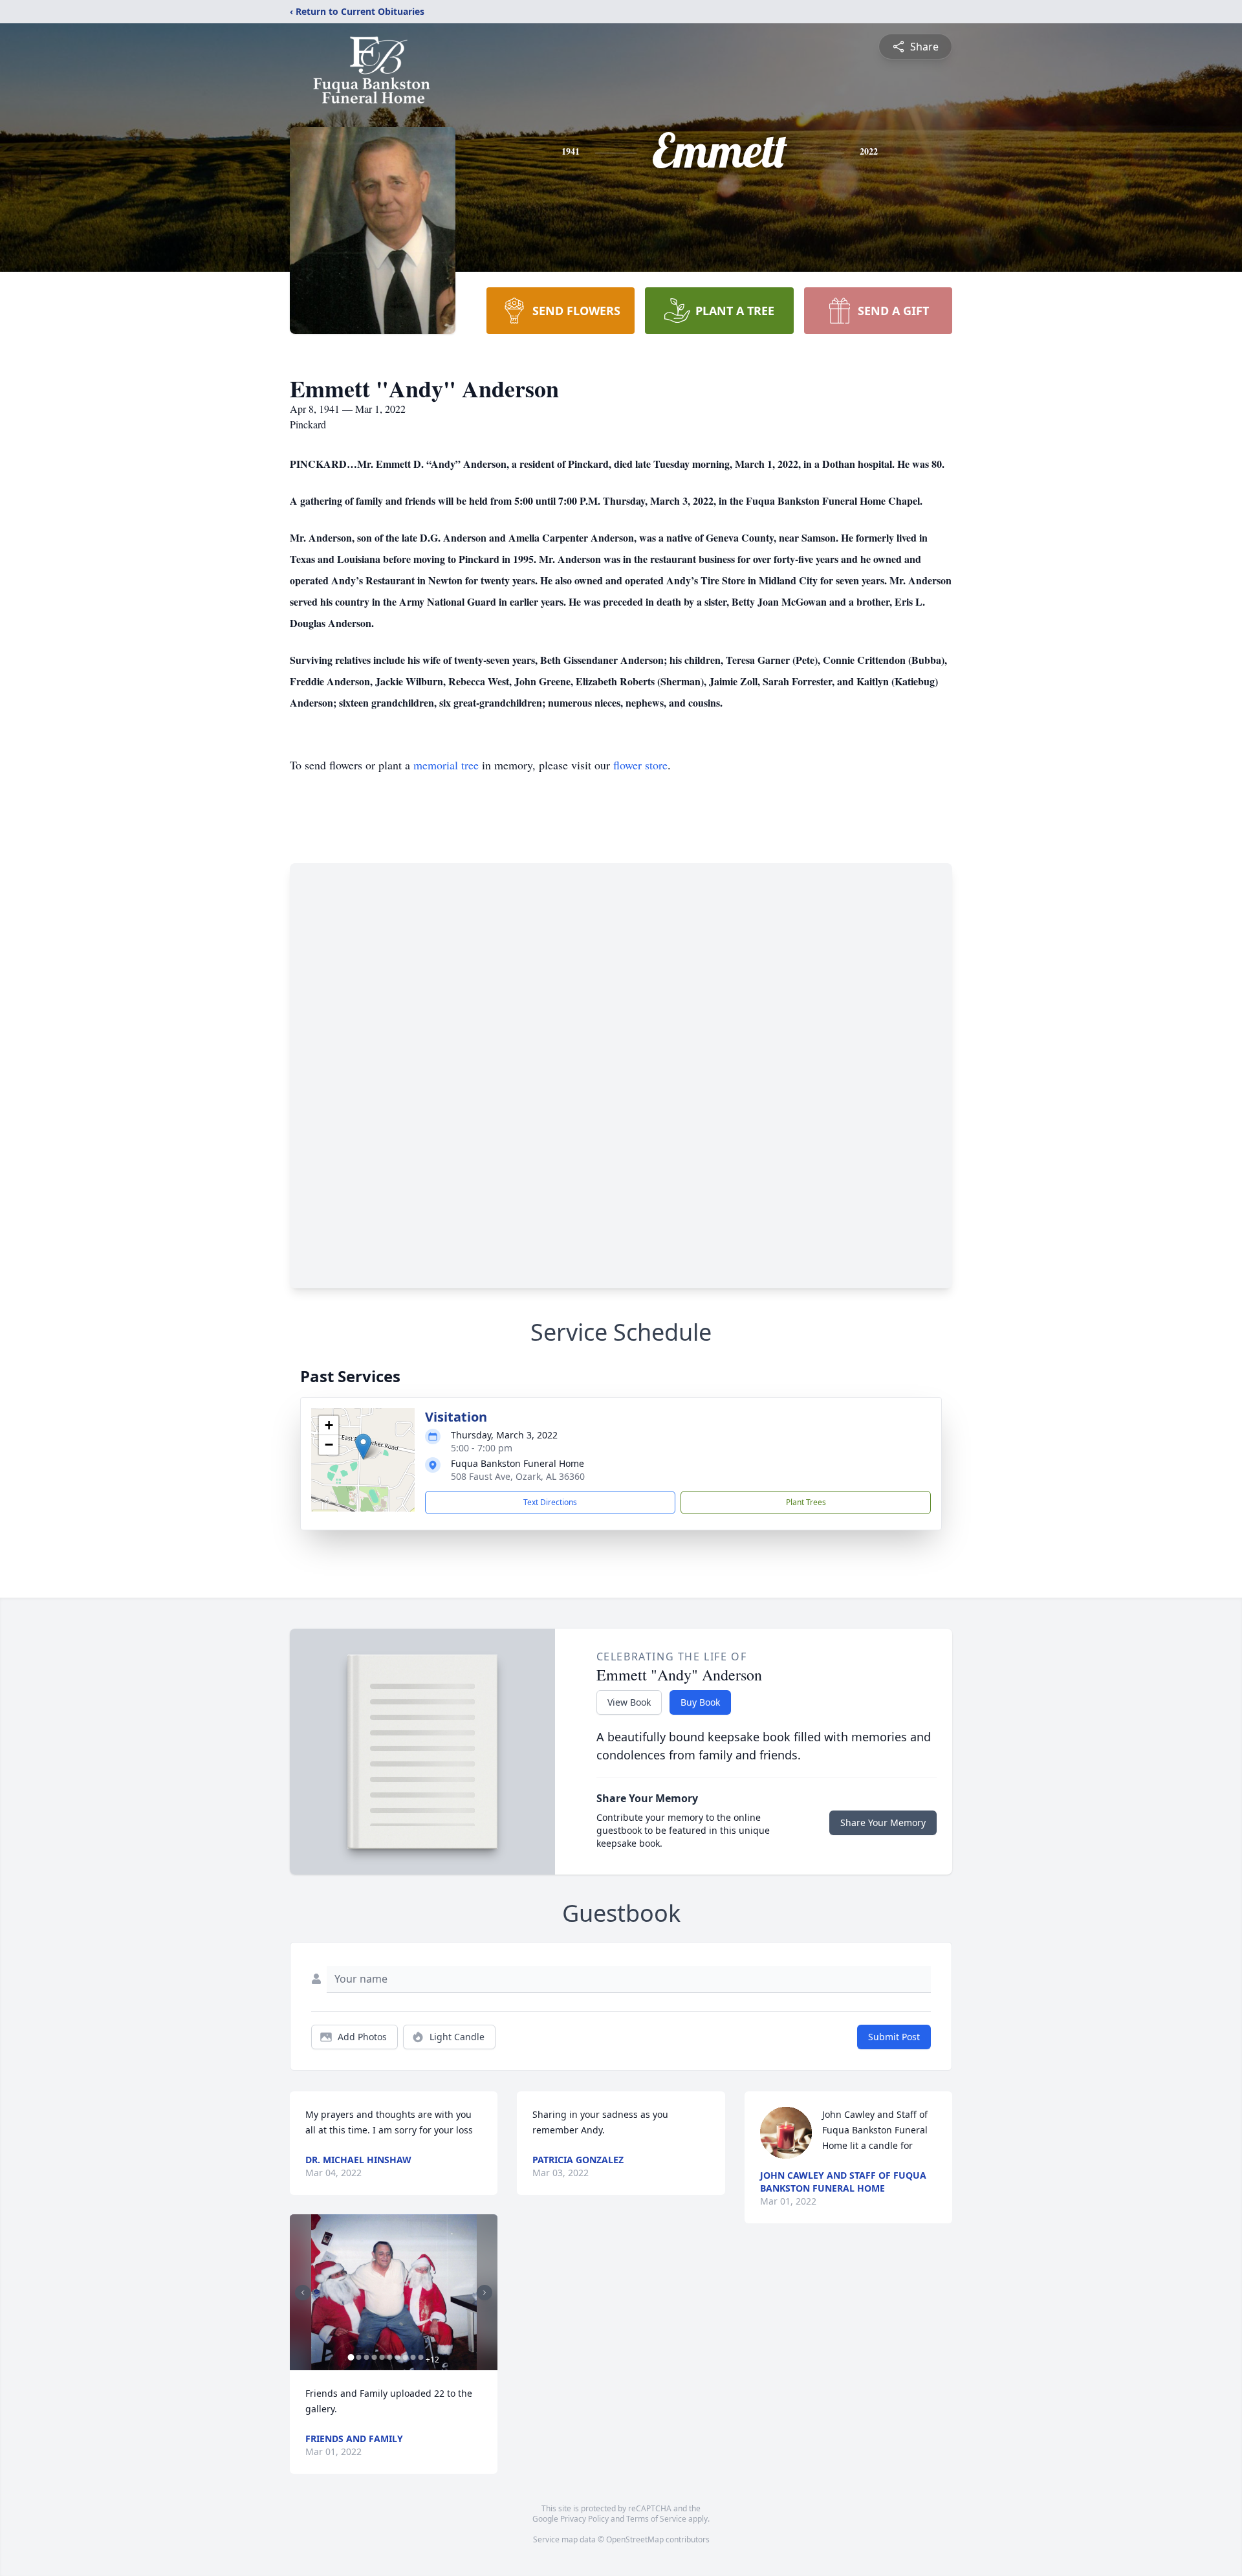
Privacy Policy (584, 2519)
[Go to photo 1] (351, 2357)
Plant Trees (806, 1502)
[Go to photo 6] (389, 2357)
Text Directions (550, 1502)
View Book (629, 1702)
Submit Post (894, 2037)
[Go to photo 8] (405, 2357)
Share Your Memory (883, 1822)
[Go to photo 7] (397, 2357)
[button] (363, 1447)
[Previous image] (303, 2293)
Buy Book (700, 1702)
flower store (640, 765)
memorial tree (446, 765)
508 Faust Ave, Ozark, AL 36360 (518, 1476)
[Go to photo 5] (382, 2357)
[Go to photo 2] (358, 2357)
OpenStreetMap (635, 2539)
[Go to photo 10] (420, 2357)
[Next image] (485, 2293)
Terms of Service (656, 2519)
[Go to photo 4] (374, 2357)
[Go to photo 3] (366, 2357)
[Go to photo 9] (413, 2357)
